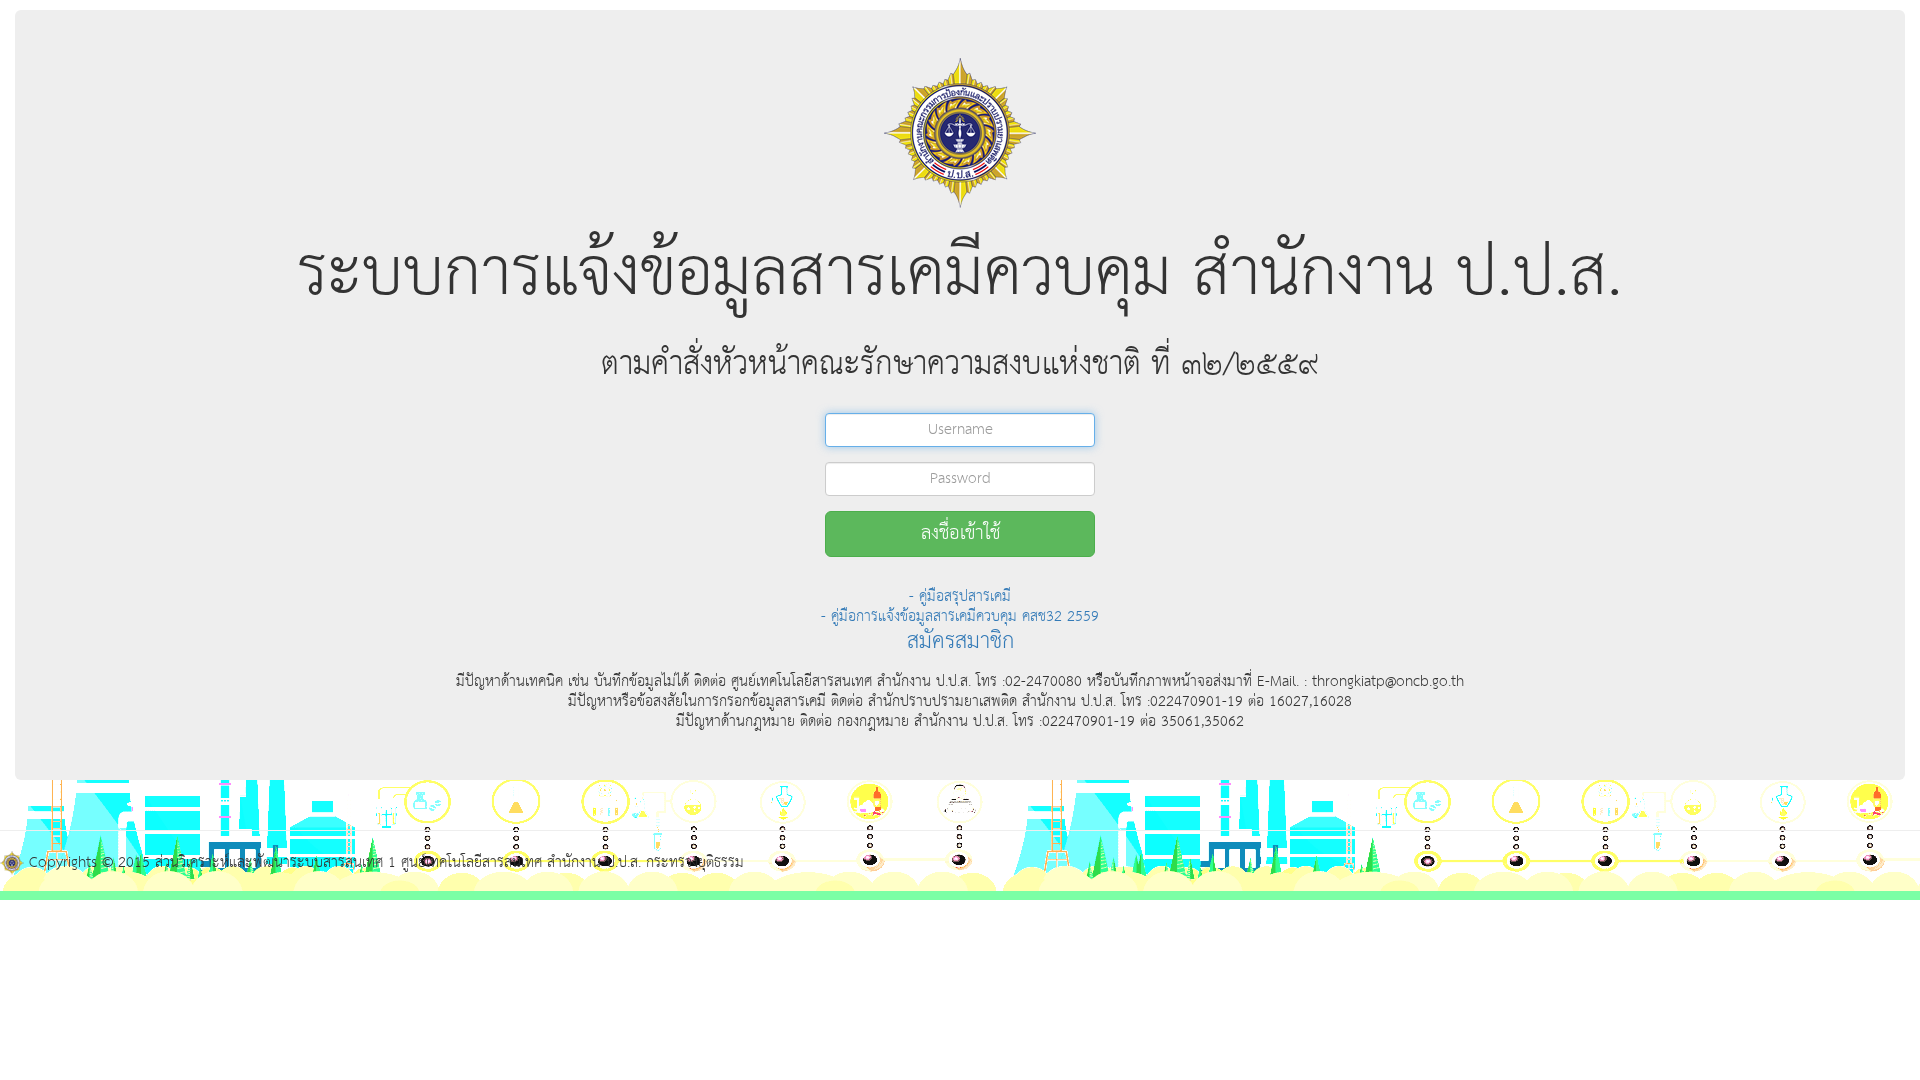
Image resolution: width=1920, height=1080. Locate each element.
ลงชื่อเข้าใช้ (960, 533)
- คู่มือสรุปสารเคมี (960, 596)
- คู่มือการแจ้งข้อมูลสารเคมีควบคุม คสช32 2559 (960, 616)
